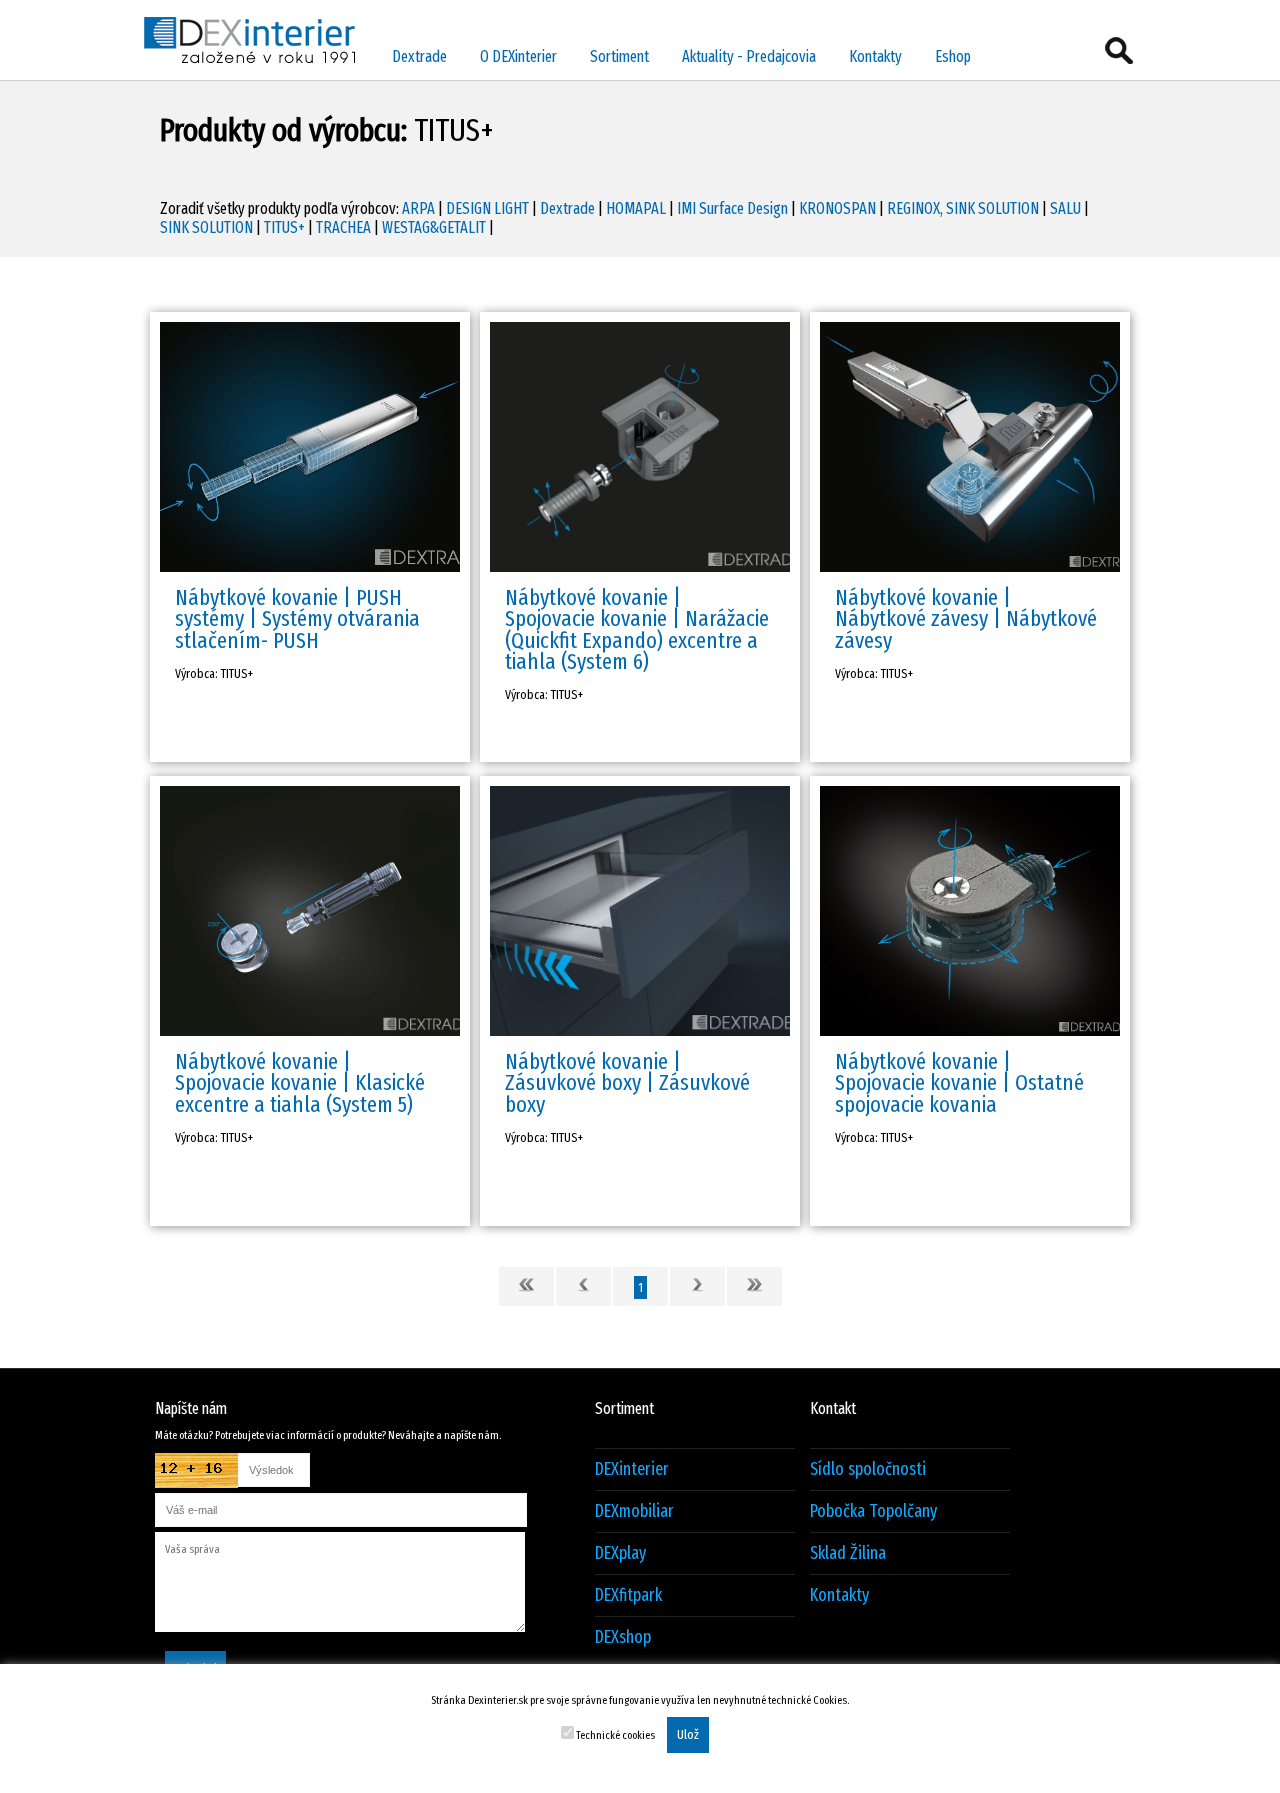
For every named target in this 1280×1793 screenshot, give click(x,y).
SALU (1065, 208)
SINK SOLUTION (206, 227)
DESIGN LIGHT (487, 208)
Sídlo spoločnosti (868, 1469)
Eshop (953, 56)
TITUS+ (284, 227)
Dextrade (419, 56)
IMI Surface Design (732, 208)
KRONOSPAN (837, 208)
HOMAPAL (636, 208)
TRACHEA (343, 227)
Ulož (688, 1735)
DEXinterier (632, 1469)
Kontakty (875, 56)
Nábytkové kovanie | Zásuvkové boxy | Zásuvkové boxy (627, 1083)
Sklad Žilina (848, 1553)
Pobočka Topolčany (873, 1511)
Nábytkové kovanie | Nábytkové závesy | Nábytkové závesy (966, 619)
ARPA (418, 208)
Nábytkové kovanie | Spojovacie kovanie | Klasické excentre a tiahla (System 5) (300, 1083)
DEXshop (623, 1637)
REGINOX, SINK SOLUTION (963, 208)
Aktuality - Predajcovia (749, 56)
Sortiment (619, 56)
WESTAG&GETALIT (434, 227)
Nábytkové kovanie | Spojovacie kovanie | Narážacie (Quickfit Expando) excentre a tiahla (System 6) (637, 629)
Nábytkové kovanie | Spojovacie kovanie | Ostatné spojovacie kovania (959, 1083)
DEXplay (620, 1553)
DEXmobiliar (634, 1511)
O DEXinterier (518, 56)
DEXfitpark (628, 1595)
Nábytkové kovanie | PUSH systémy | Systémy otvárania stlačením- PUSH (297, 619)
